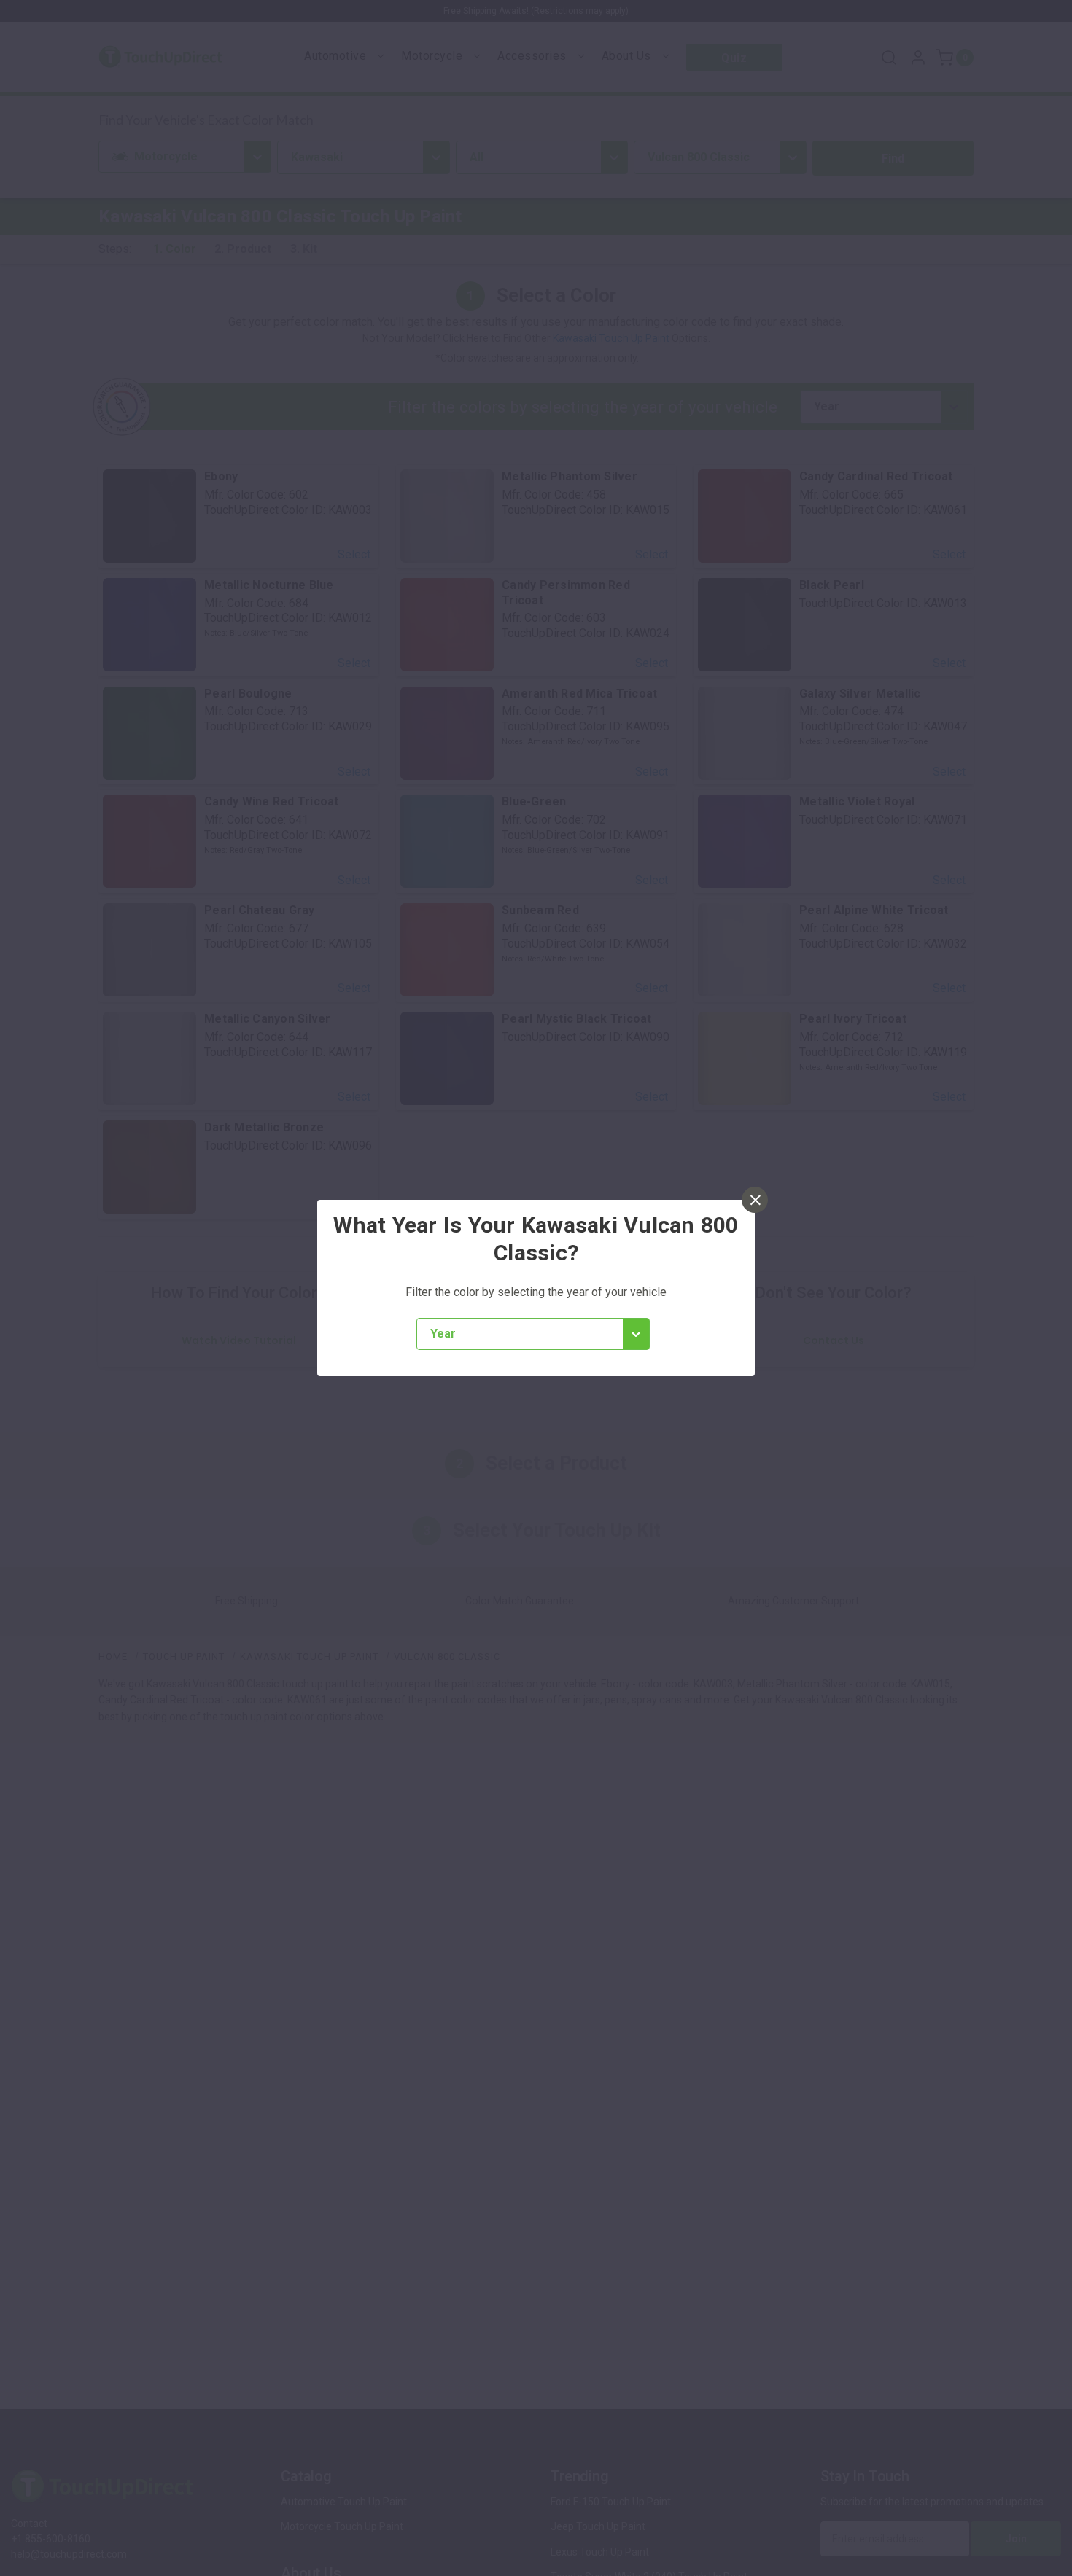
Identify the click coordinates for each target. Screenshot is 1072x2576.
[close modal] (755, 1200)
